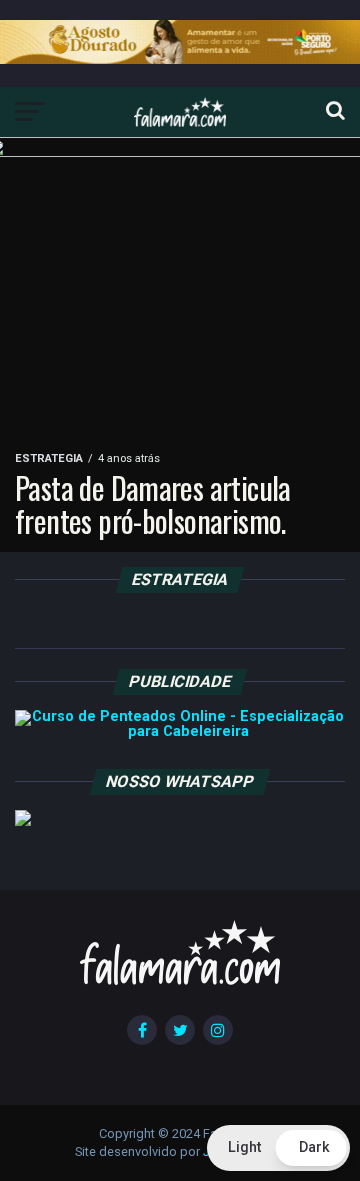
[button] (278, 1148)
